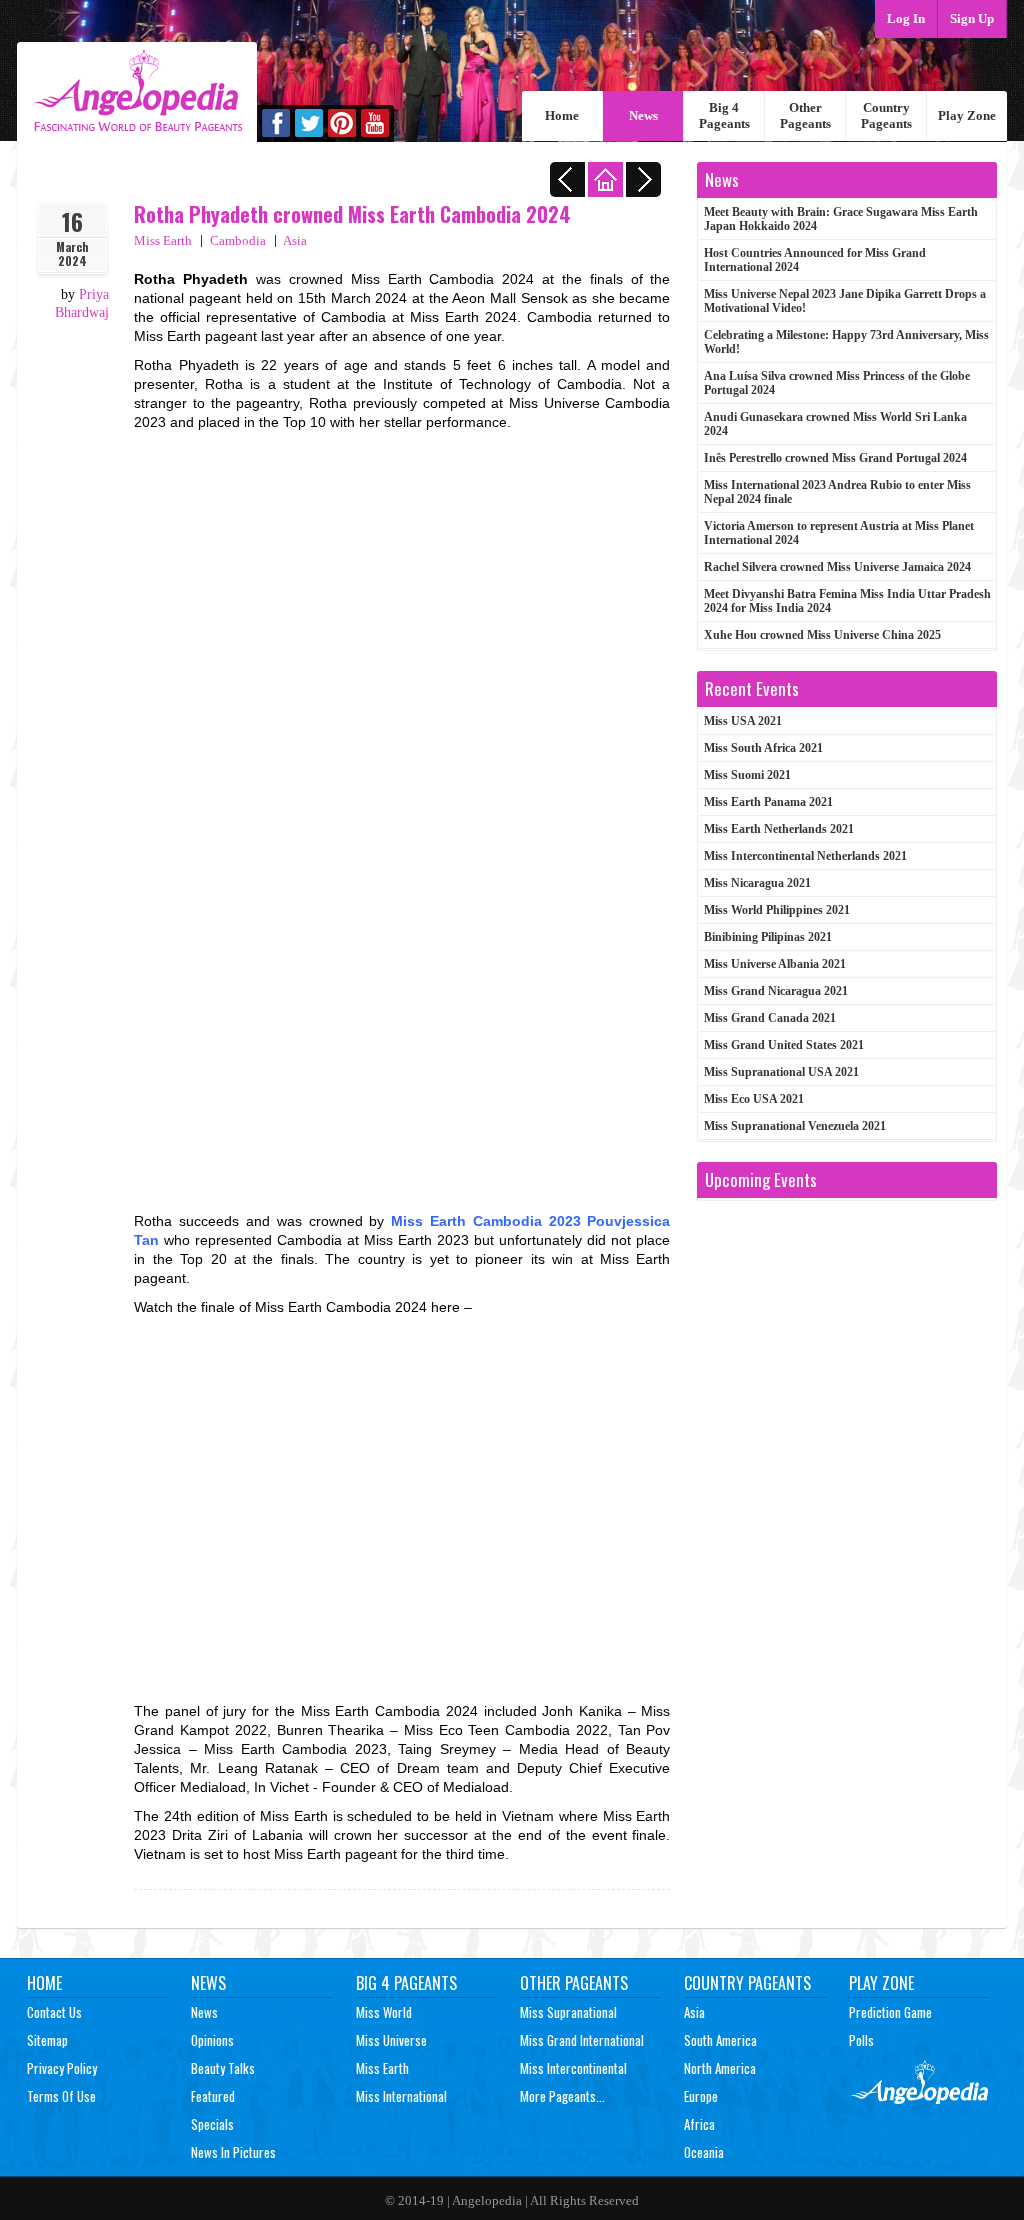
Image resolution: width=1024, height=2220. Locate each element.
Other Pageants (805, 115)
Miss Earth (163, 240)
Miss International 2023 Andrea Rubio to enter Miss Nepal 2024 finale (837, 492)
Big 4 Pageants (724, 115)
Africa (699, 2124)
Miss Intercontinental (573, 2068)
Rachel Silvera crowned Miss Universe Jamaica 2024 (837, 567)
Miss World (384, 2012)
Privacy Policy (62, 2068)
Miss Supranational (568, 2012)
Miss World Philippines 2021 (777, 910)
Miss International (401, 2096)
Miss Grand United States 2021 (784, 1045)
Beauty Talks (223, 2068)
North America (720, 2068)
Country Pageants (886, 115)
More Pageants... (562, 2096)
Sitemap (47, 2040)
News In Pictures (233, 2152)
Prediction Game (890, 2012)
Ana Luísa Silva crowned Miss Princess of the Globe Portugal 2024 (837, 383)
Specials (212, 2124)
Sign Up (972, 18)
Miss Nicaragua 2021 (757, 883)
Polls (861, 2040)
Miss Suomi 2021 (747, 775)
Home (562, 115)
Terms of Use (61, 2096)
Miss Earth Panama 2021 (768, 802)
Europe (701, 2096)
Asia (295, 240)
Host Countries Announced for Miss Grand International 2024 (815, 260)
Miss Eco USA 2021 (754, 1099)
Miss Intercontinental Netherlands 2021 (805, 856)
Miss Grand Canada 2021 (770, 1018)
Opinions (212, 2040)
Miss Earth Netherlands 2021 (779, 829)
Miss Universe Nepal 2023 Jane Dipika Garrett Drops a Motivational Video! (845, 301)
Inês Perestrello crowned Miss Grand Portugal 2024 (835, 458)
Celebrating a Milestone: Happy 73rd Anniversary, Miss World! (846, 342)
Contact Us (54, 2012)
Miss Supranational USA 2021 (781, 1072)
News (643, 115)
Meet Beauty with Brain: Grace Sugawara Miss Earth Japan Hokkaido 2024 (841, 219)
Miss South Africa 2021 (763, 748)
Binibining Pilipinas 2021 (768, 937)
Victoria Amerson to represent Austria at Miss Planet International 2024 (839, 533)
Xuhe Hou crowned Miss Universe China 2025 (822, 635)
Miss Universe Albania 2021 (775, 964)
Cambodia (238, 240)
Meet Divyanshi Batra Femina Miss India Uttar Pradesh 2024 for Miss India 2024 (847, 601)
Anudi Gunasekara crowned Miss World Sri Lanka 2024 (835, 424)
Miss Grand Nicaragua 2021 (776, 991)
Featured (213, 2096)
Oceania (704, 2152)
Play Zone (967, 115)
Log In (906, 18)
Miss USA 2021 (743, 721)
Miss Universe (391, 2040)
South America (720, 2040)
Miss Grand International (582, 2040)
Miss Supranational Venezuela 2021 (795, 1126)
